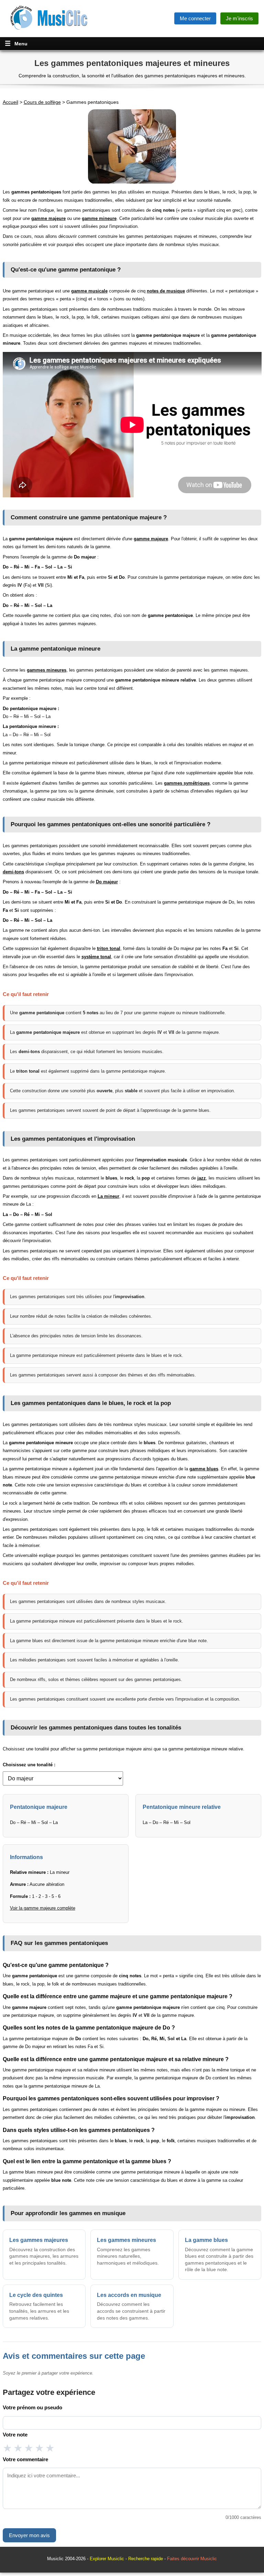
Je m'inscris (239, 18)
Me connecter (195, 18)
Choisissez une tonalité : (29, 1765)
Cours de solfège (42, 102)
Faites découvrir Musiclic (192, 2559)
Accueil (10, 102)
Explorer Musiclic (107, 2559)
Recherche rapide (146, 2559)
